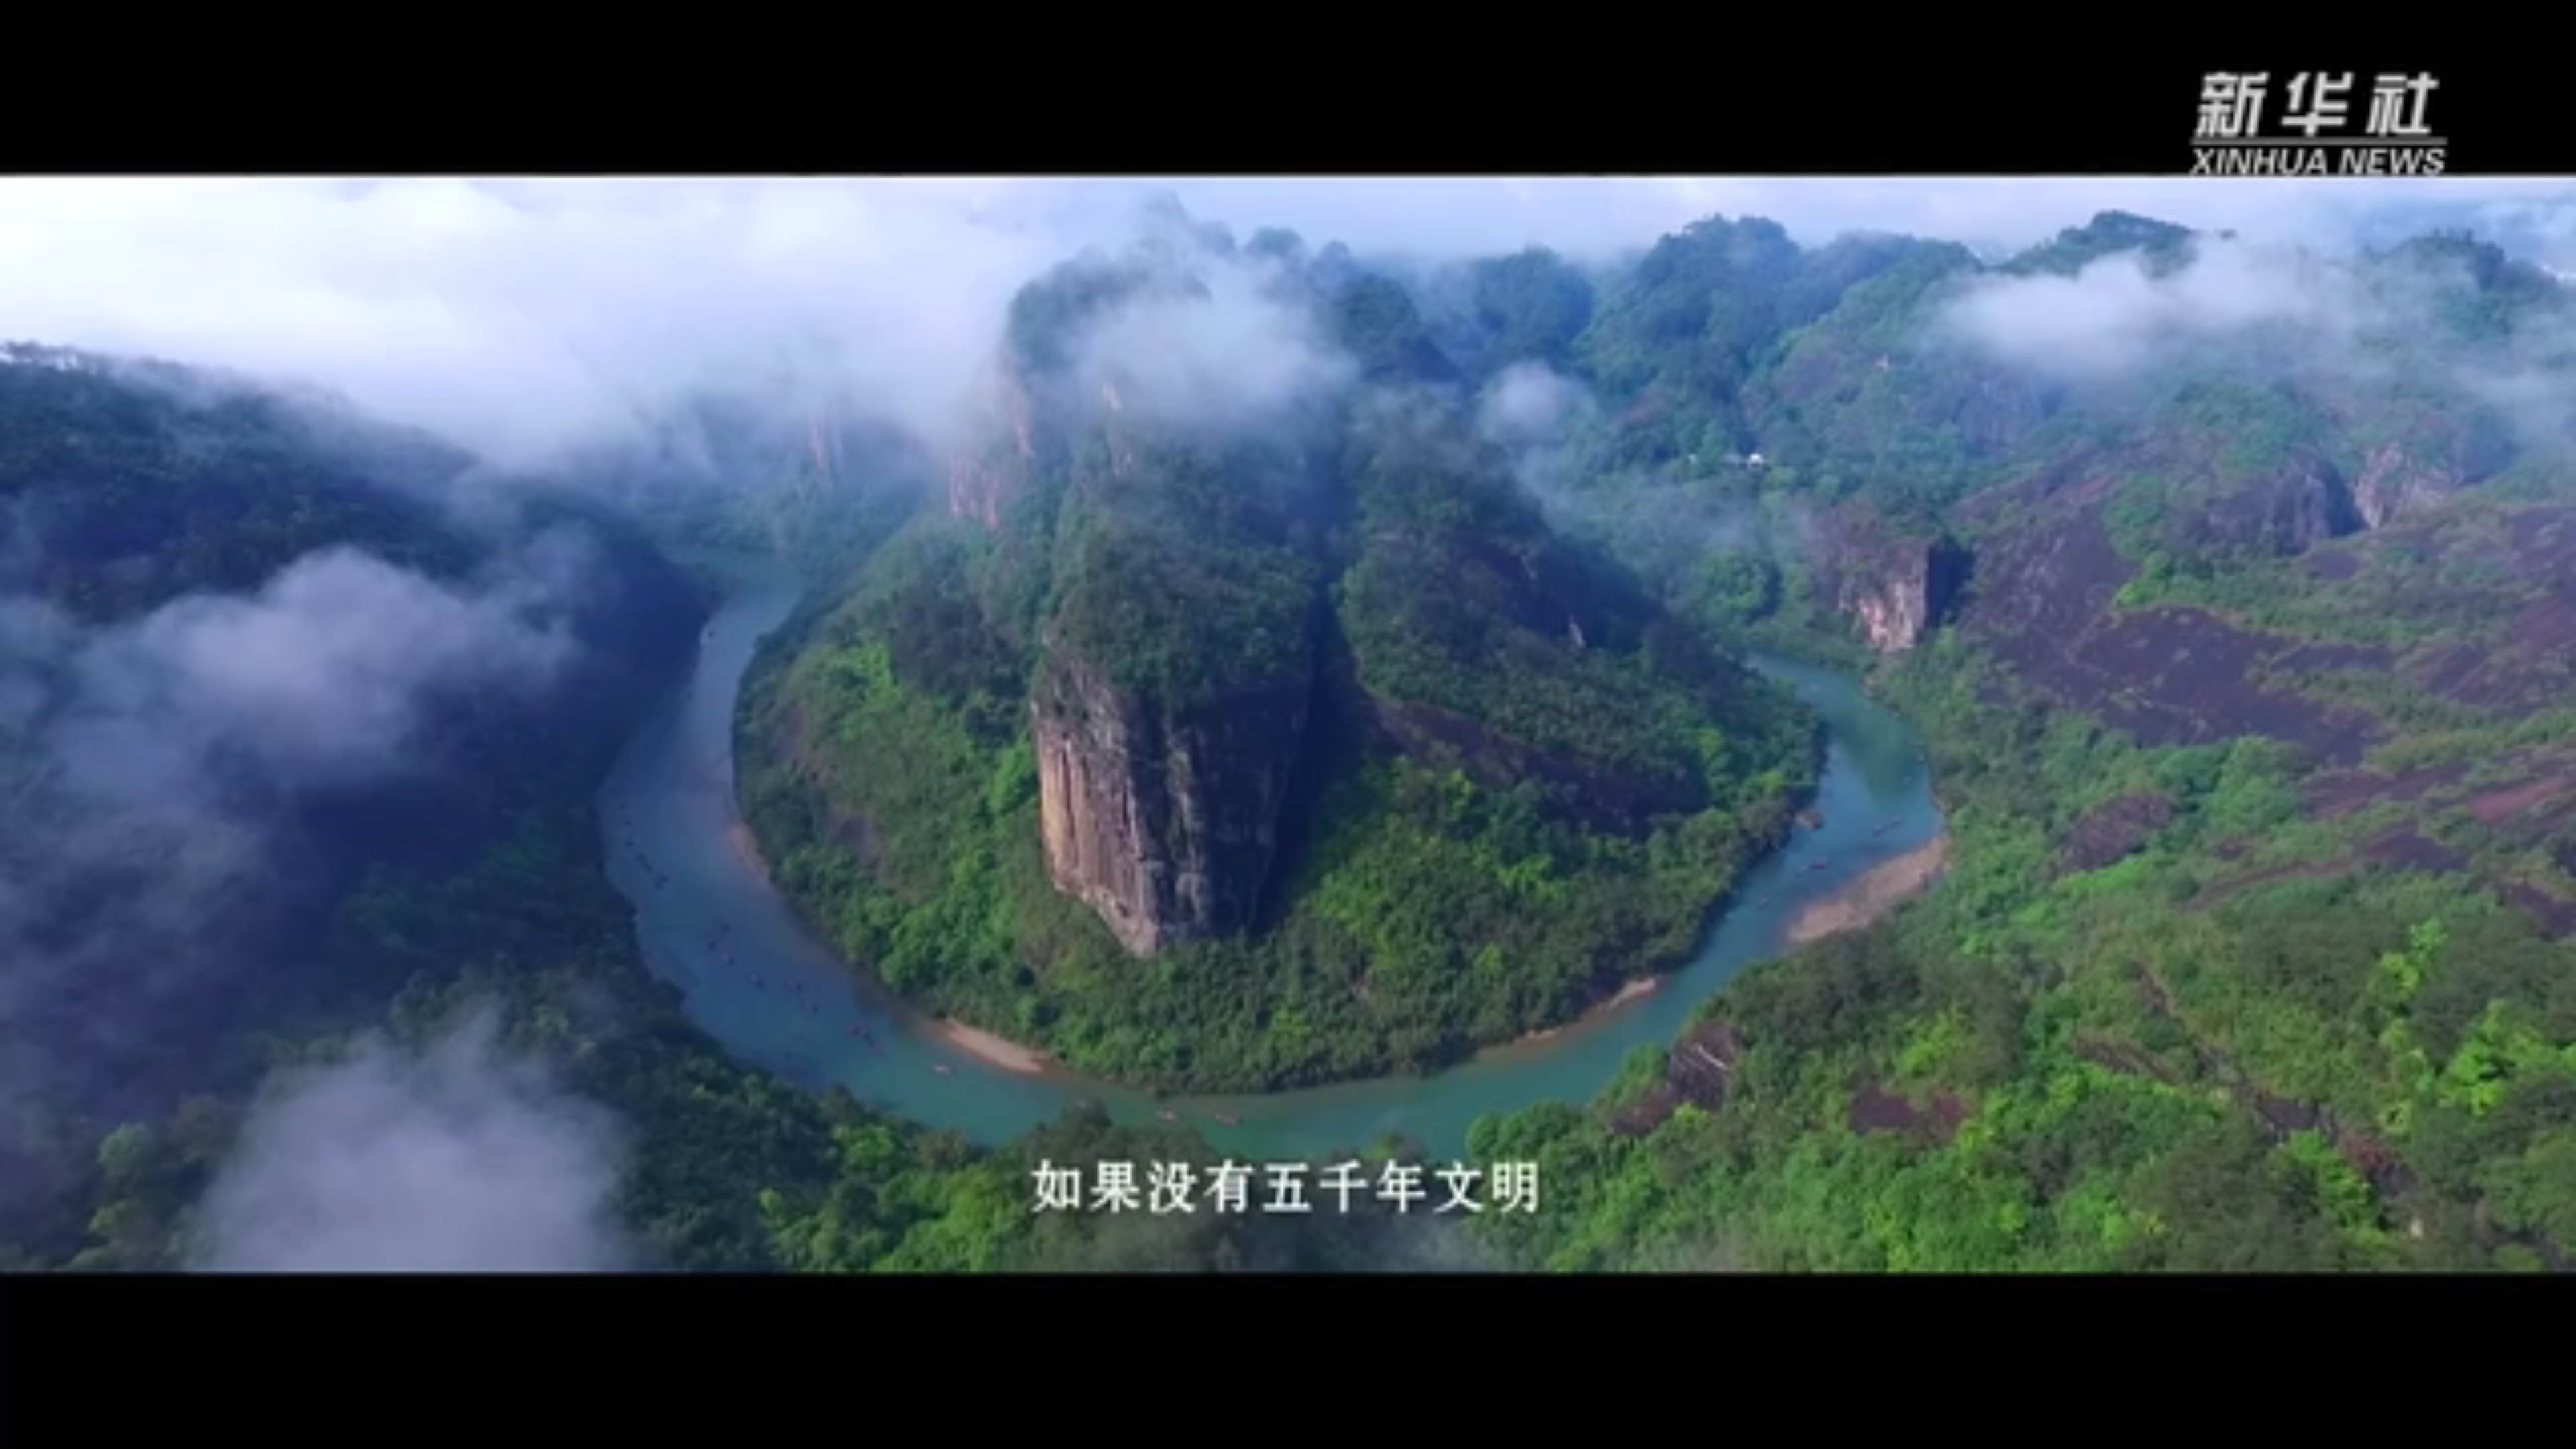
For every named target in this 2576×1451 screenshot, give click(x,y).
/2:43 (53, 1437)
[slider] (2529, 1437)
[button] (11, 1438)
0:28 (35, 1437)
